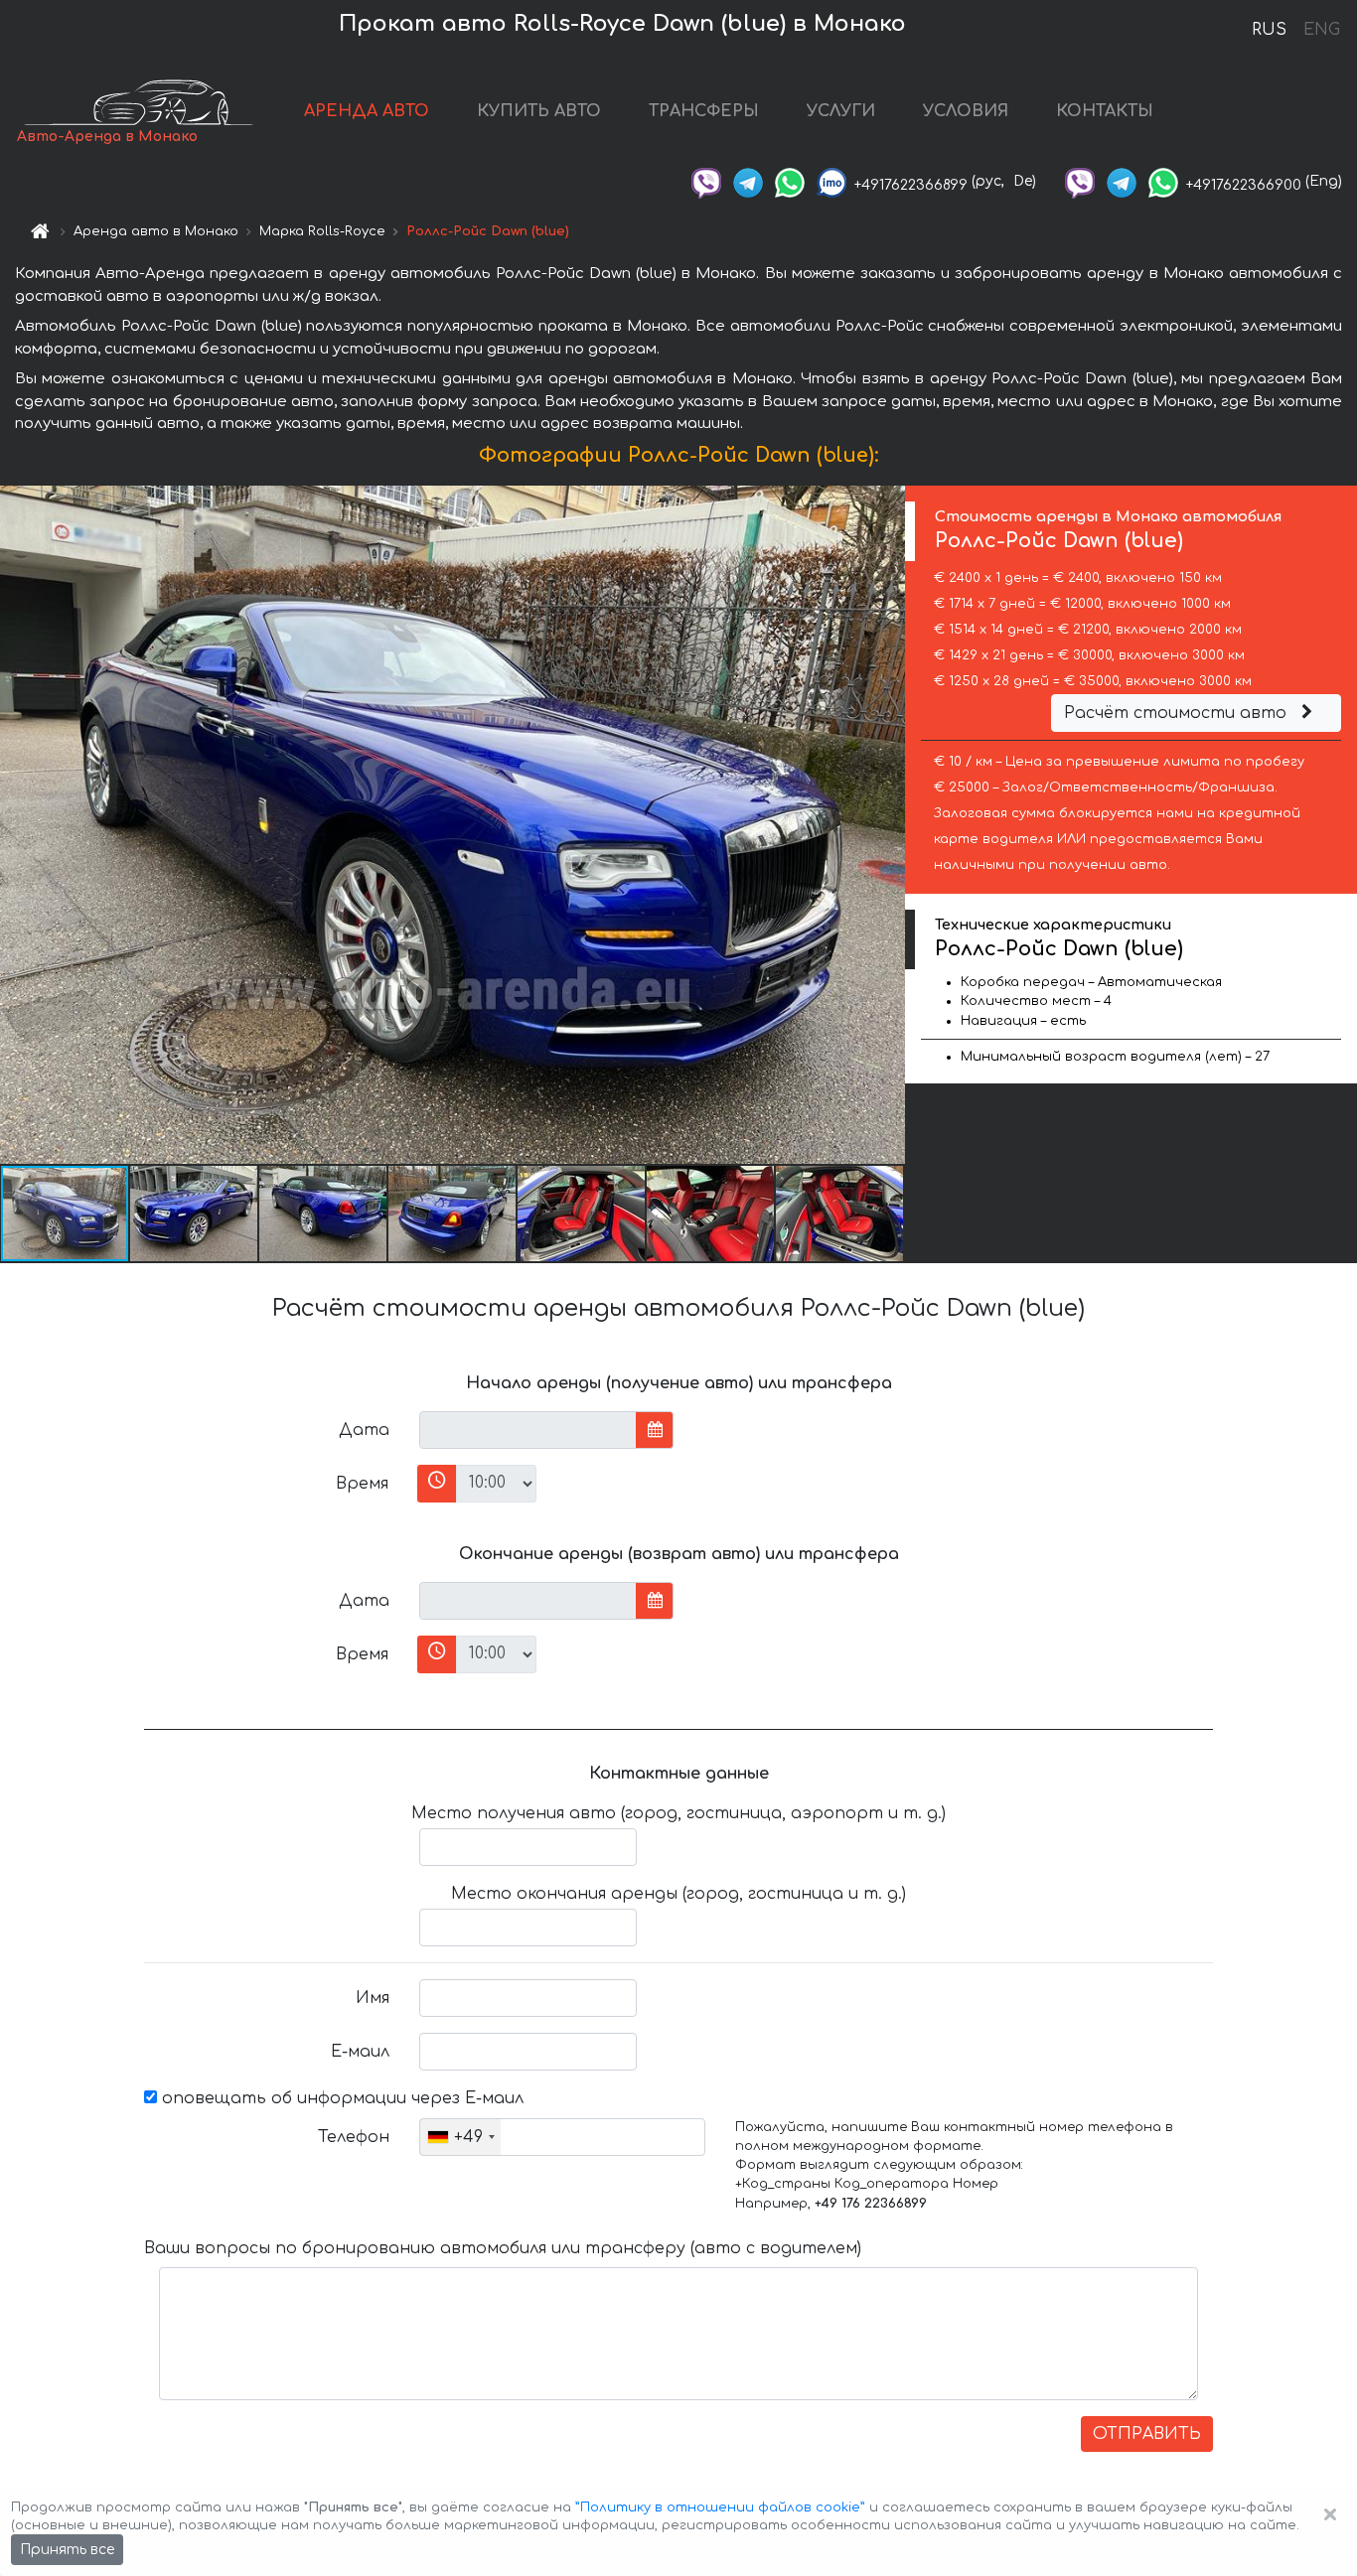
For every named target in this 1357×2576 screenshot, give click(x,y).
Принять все (67, 2550)
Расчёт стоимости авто (1178, 713)
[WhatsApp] (790, 181)
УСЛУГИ (841, 111)
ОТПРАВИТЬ (1147, 2434)
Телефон (354, 2137)
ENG (1321, 30)
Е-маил (360, 2052)
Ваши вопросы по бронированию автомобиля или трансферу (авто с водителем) (503, 2248)
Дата (364, 1430)
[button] (195, 1214)
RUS (1269, 30)
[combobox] (460, 2137)
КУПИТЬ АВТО (539, 111)
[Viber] (706, 181)
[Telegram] (748, 181)
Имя (373, 1998)
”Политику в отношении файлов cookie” (720, 2507)
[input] (528, 1430)
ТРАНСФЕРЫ (704, 111)
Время (362, 1484)
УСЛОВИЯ (966, 111)
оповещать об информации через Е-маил (340, 2098)
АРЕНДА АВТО (367, 111)
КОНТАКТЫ (1105, 111)
